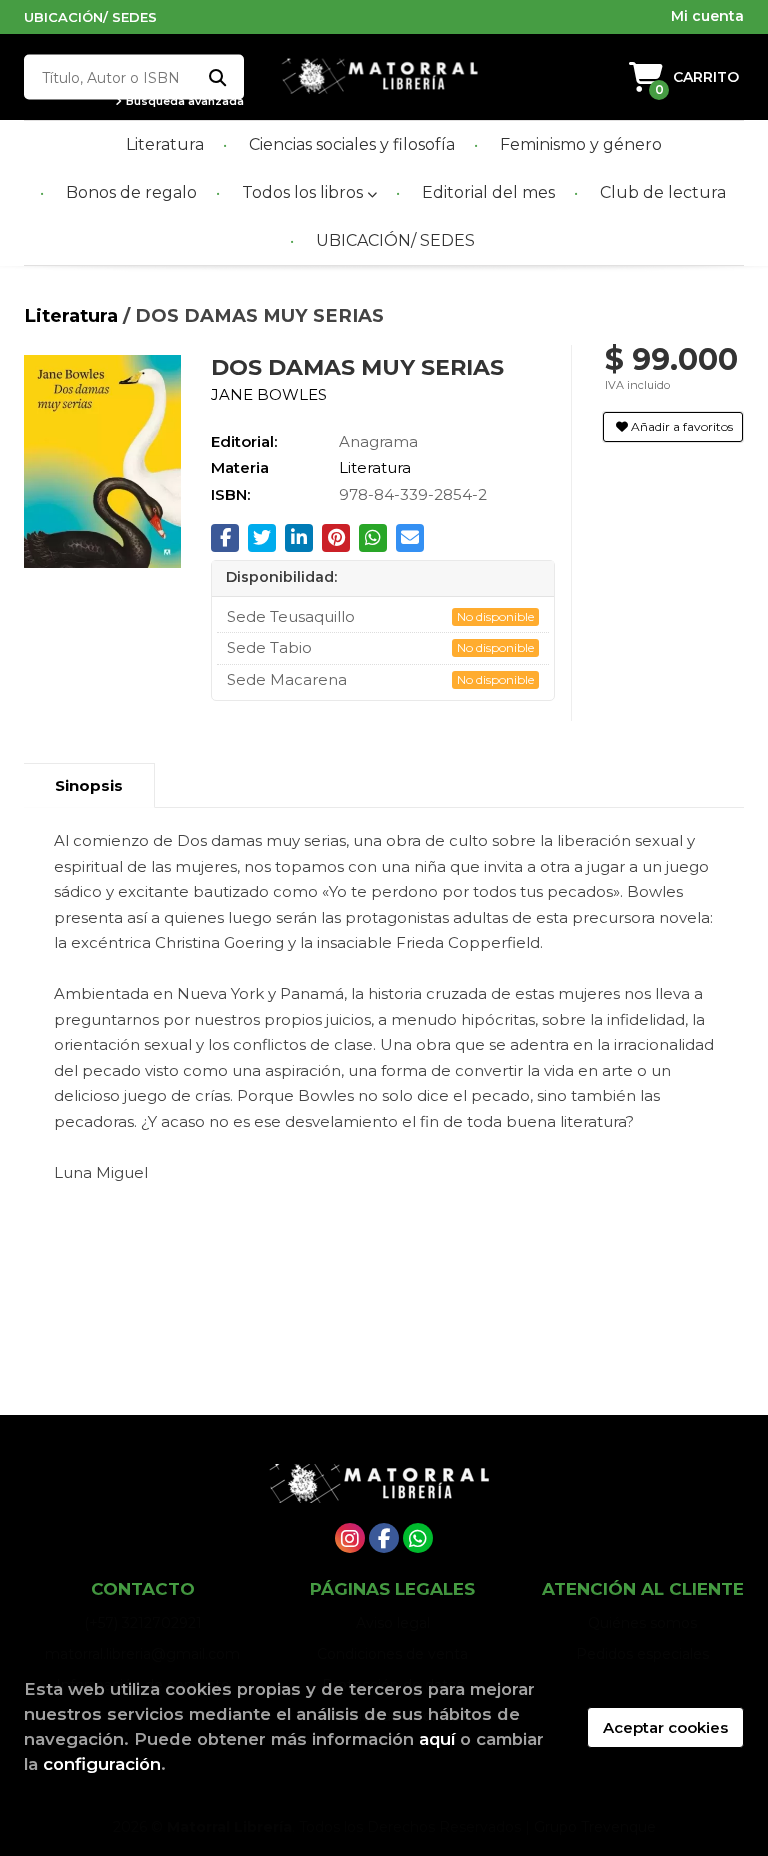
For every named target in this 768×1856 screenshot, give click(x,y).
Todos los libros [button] (304, 192)
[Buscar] (216, 77)
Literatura (73, 315)
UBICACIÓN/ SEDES (90, 17)
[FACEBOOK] (384, 1538)
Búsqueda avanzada (183, 101)
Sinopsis (89, 785)
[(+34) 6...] (418, 1538)
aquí (437, 1739)
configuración (102, 1764)
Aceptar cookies (665, 1727)
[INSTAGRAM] (350, 1538)
